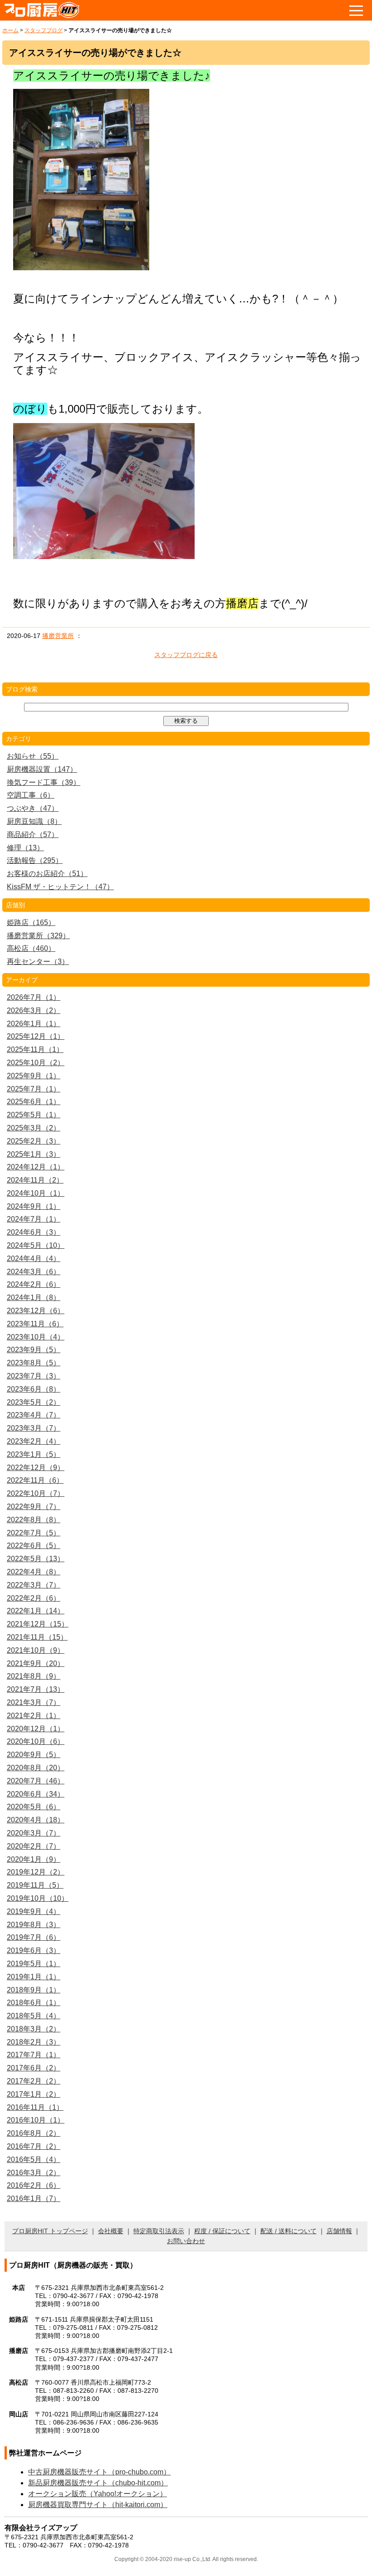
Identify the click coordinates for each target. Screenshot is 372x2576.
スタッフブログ (44, 30)
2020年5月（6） (34, 1807)
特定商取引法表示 (159, 2231)
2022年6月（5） (34, 1546)
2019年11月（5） (35, 1885)
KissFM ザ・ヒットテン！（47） (60, 887)
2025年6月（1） (34, 1102)
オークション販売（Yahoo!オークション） (98, 2494)
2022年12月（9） (36, 1468)
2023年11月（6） (35, 1324)
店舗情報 (339, 2231)
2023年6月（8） (34, 1389)
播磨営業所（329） (38, 936)
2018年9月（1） (34, 1990)
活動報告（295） (35, 860)
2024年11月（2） (35, 1180)
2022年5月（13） (36, 1559)
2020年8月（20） (36, 1768)
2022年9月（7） (34, 1507)
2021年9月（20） (36, 1663)
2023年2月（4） (34, 1441)
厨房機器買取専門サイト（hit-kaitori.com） (98, 2505)
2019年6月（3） (34, 1950)
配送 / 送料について (289, 2231)
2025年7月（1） (34, 1089)
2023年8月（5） (34, 1363)
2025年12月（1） (36, 1036)
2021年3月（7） (34, 1702)
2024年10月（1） (36, 1193)
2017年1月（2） (34, 2094)
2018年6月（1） (34, 2003)
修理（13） (25, 848)
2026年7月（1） (34, 997)
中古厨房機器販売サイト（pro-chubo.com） (99, 2472)
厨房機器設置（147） (42, 769)
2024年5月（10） (36, 1245)
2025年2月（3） (34, 1141)
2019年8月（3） (34, 1925)
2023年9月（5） (34, 1350)
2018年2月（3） (34, 2042)
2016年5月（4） (34, 2160)
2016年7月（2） (34, 2146)
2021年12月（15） (38, 1624)
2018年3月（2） (34, 2029)
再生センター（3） (38, 962)
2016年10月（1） (36, 2120)
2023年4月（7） (34, 1415)
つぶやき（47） (33, 808)
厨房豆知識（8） (34, 821)
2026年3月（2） (34, 1010)
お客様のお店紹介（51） (47, 874)
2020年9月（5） (34, 1755)
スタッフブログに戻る (186, 655)
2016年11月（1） (35, 2107)
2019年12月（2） (36, 1872)
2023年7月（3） (34, 1376)
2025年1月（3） (34, 1154)
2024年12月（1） (36, 1167)
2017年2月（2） (34, 2081)
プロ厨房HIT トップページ (50, 2231)
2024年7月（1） (34, 1219)
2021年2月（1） (34, 1716)
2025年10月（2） (36, 1063)
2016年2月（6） (34, 2185)
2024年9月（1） (34, 1206)
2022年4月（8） (34, 1572)
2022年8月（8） (34, 1520)
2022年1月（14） (36, 1611)
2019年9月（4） (34, 1911)
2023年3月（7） (34, 1428)
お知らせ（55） (33, 756)
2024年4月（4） (34, 1259)
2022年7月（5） (34, 1533)
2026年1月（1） (34, 1024)
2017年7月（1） (34, 2055)
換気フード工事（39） (44, 782)
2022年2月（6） (34, 1598)
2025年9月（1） (34, 1076)
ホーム (10, 30)
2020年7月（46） (36, 1781)
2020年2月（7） (34, 1846)
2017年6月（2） (34, 2068)
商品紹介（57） (33, 835)
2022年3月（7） (34, 1585)
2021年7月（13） (36, 1689)
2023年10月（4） (36, 1337)
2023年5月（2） (34, 1402)
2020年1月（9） (34, 1859)
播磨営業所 (58, 636)
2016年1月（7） (34, 2199)
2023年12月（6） (36, 1311)
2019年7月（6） (34, 1937)
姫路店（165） (31, 923)
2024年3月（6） (34, 1272)
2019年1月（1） (34, 1977)
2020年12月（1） (36, 1729)
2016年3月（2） (34, 2173)
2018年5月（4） (34, 2016)
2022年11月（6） (35, 1480)
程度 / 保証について (222, 2231)
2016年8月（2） (34, 2133)
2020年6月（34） (36, 1794)
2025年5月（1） (34, 1115)
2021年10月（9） (36, 1650)
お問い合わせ (186, 2241)
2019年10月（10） (38, 1898)
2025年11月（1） (35, 1049)
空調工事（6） (31, 795)
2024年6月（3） (34, 1232)
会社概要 (111, 2231)
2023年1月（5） (34, 1454)
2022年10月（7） (36, 1493)
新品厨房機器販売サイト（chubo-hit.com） (98, 2483)
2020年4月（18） (36, 1820)
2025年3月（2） (34, 1128)
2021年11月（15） (37, 1637)
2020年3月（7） (34, 1833)
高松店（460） (31, 948)
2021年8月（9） (34, 1676)
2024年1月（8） (34, 1298)
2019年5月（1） (34, 1964)
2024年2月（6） (34, 1284)
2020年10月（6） (36, 1741)
